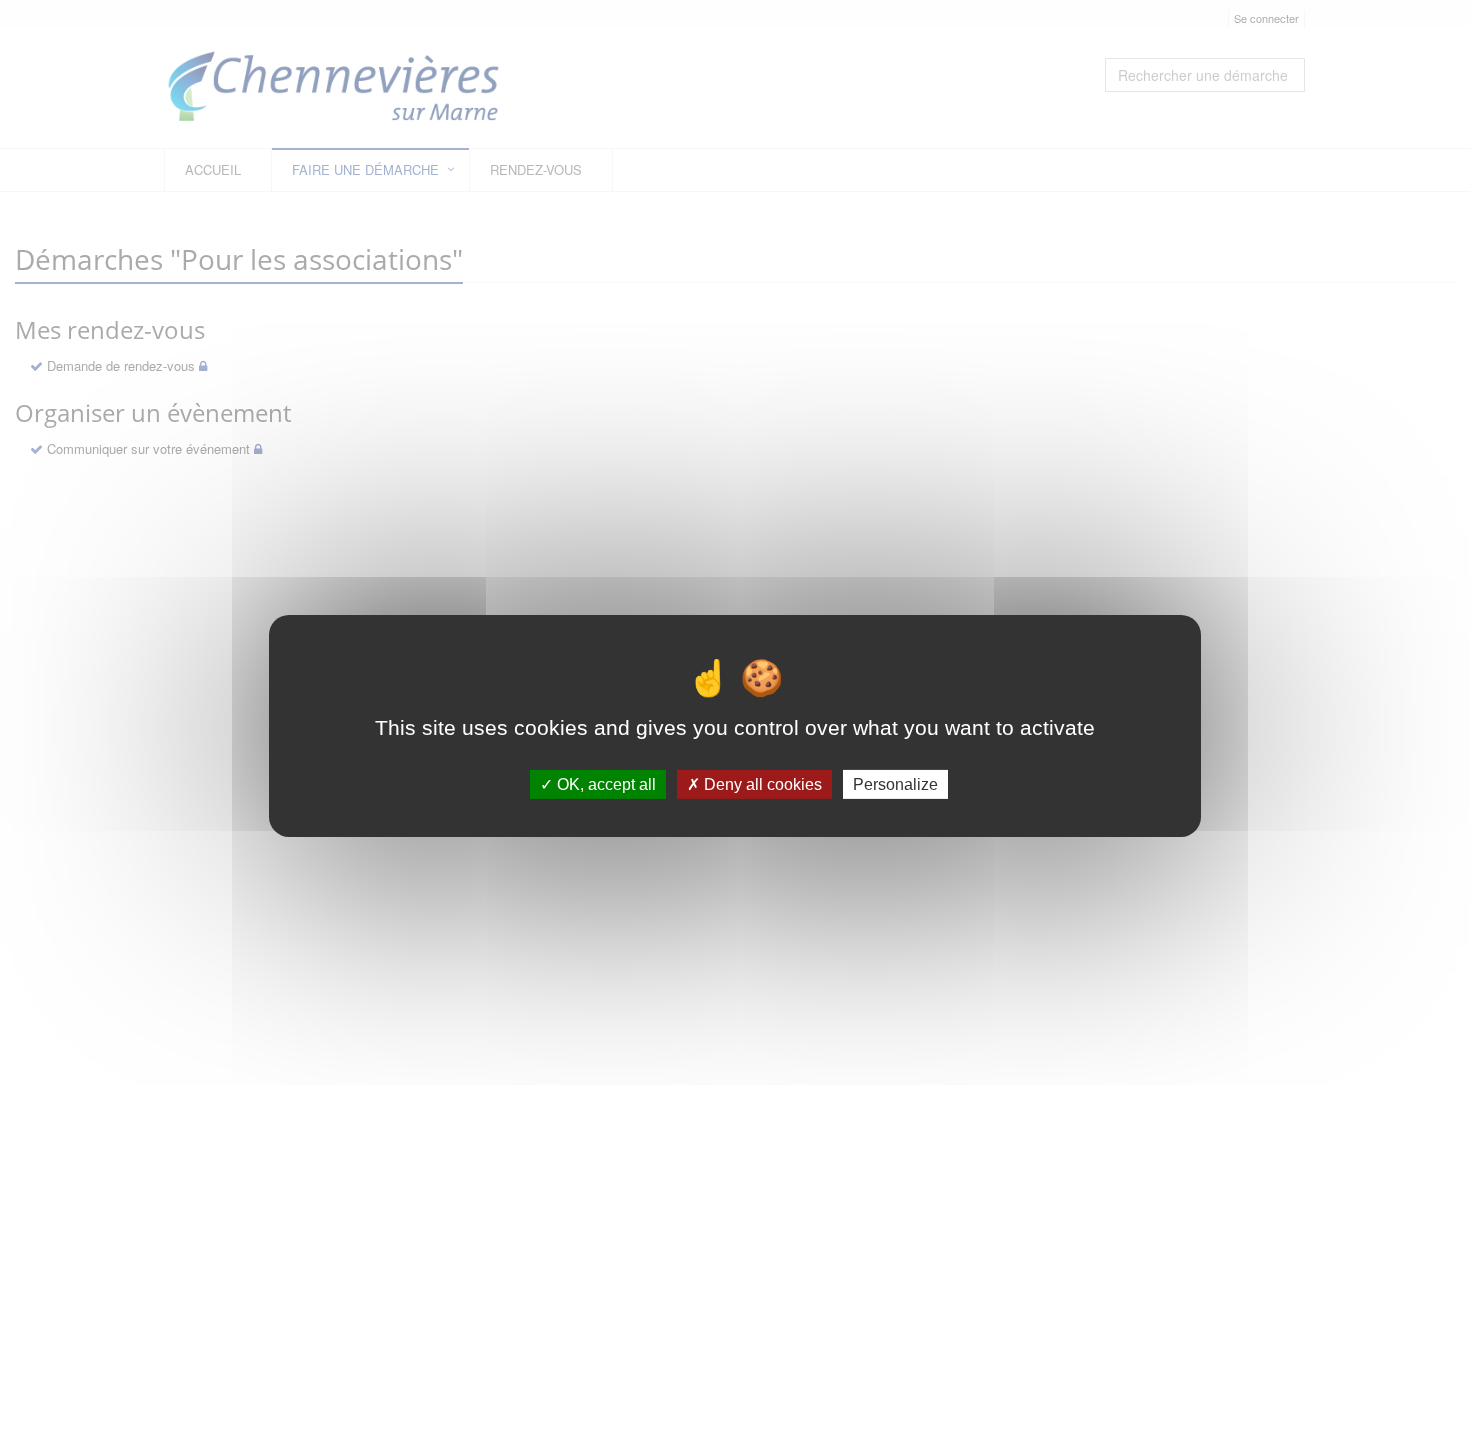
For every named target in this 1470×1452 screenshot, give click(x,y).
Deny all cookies (761, 784)
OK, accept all (604, 784)
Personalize (895, 784)
